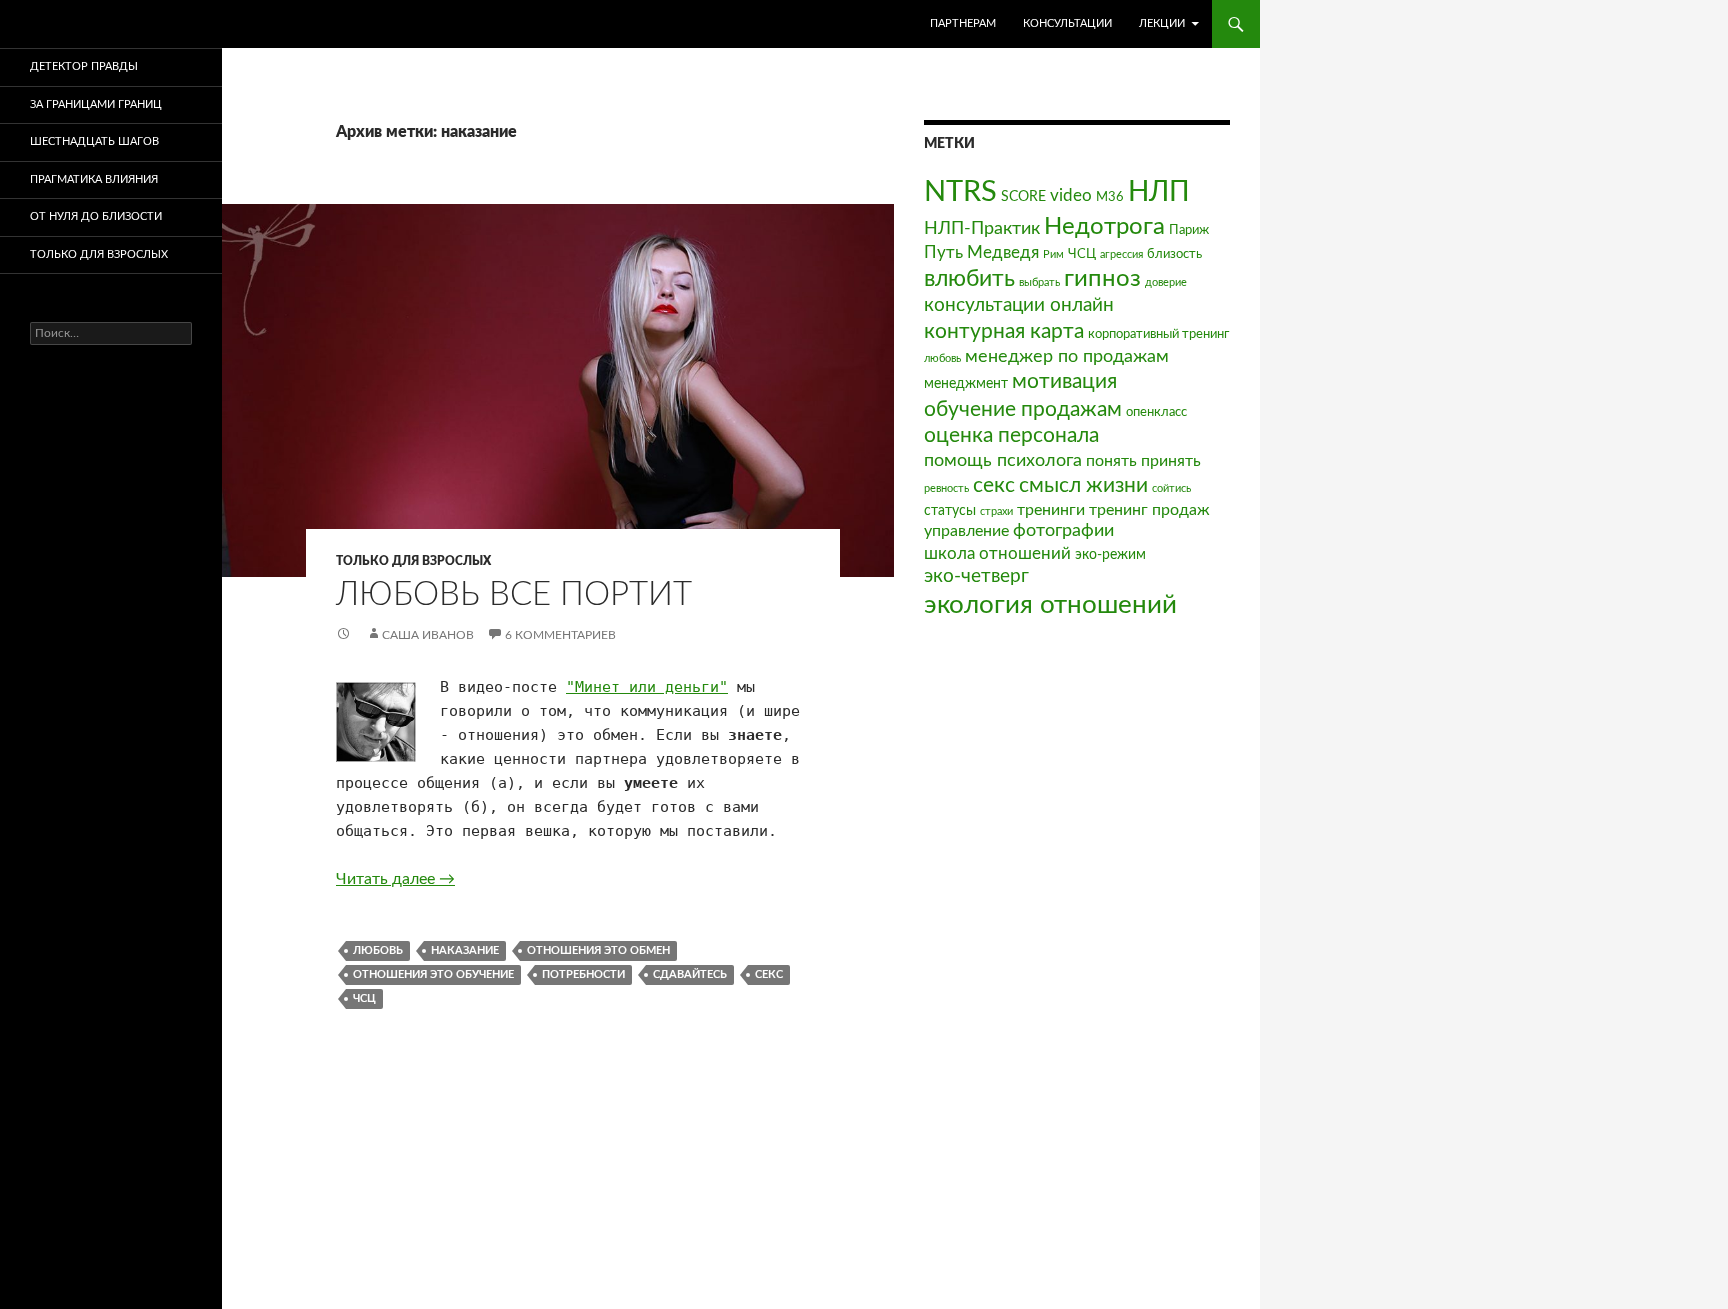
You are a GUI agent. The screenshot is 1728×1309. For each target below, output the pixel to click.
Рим (1053, 254)
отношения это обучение (433, 974)
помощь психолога (1003, 460)
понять (1111, 461)
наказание (465, 950)
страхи (996, 511)
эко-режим (1110, 554)
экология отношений (1050, 605)
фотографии (1063, 530)
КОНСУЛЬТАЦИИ (1067, 23)
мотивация (1064, 381)
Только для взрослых (413, 561)
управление (966, 531)
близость (1174, 254)
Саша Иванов (428, 635)
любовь (378, 950)
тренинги (1051, 510)
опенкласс (1156, 412)
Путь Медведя (981, 252)
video (1071, 195)
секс (769, 974)
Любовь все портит (514, 594)
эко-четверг (976, 576)
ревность (946, 488)
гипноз (1102, 279)
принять (1171, 461)
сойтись (1171, 488)
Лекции (1162, 23)
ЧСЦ (364, 998)
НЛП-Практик (982, 228)
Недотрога (1104, 227)
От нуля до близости (96, 216)
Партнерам (963, 23)
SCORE (1023, 196)
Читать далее (395, 879)
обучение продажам (1023, 409)
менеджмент (966, 383)
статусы (950, 510)
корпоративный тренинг (1158, 334)
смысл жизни (1083, 485)
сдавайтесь (690, 974)
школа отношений (997, 553)
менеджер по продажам (1067, 356)
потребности (583, 974)
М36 (1110, 197)
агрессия (1121, 254)
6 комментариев (560, 635)
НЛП (1159, 192)
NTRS (960, 192)
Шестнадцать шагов (94, 141)
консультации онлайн (1019, 305)
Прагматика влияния (94, 179)
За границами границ (96, 104)
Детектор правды (84, 66)
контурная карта (1004, 331)
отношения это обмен (598, 950)
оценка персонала (1011, 435)
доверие (1166, 282)
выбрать (1039, 282)
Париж (1189, 230)
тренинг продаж (1149, 510)
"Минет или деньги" (647, 687)
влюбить (969, 278)
